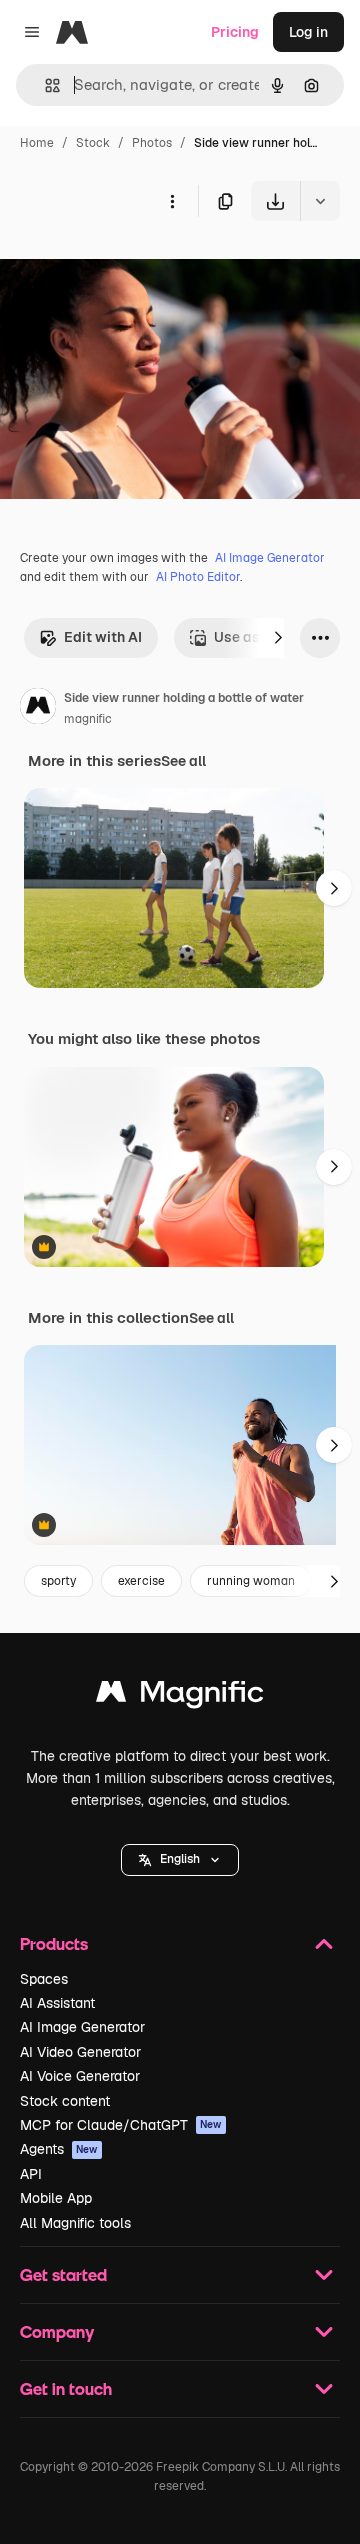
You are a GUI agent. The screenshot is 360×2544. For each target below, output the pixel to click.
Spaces (44, 1979)
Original (128, 267)
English (180, 1859)
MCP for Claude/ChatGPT (121, 2125)
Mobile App (56, 2198)
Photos (152, 143)
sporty (58, 1581)
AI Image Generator (270, 558)
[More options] (172, 201)
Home (37, 143)
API (31, 2174)
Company (57, 2331)
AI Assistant (57, 2003)
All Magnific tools (75, 2223)
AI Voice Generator (80, 2076)
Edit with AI (103, 637)
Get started (63, 2274)
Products (54, 1943)
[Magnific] (180, 1696)
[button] (180, 1860)
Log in (308, 32)
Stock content (65, 2101)
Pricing (235, 32)
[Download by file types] (320, 201)
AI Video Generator (80, 2052)
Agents (59, 2149)
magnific (88, 719)
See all (183, 761)
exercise (141, 1581)
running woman (251, 1581)
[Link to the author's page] (38, 709)
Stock (93, 143)
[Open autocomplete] (44, 85)
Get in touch (66, 2388)
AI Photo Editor (198, 577)
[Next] (278, 638)
